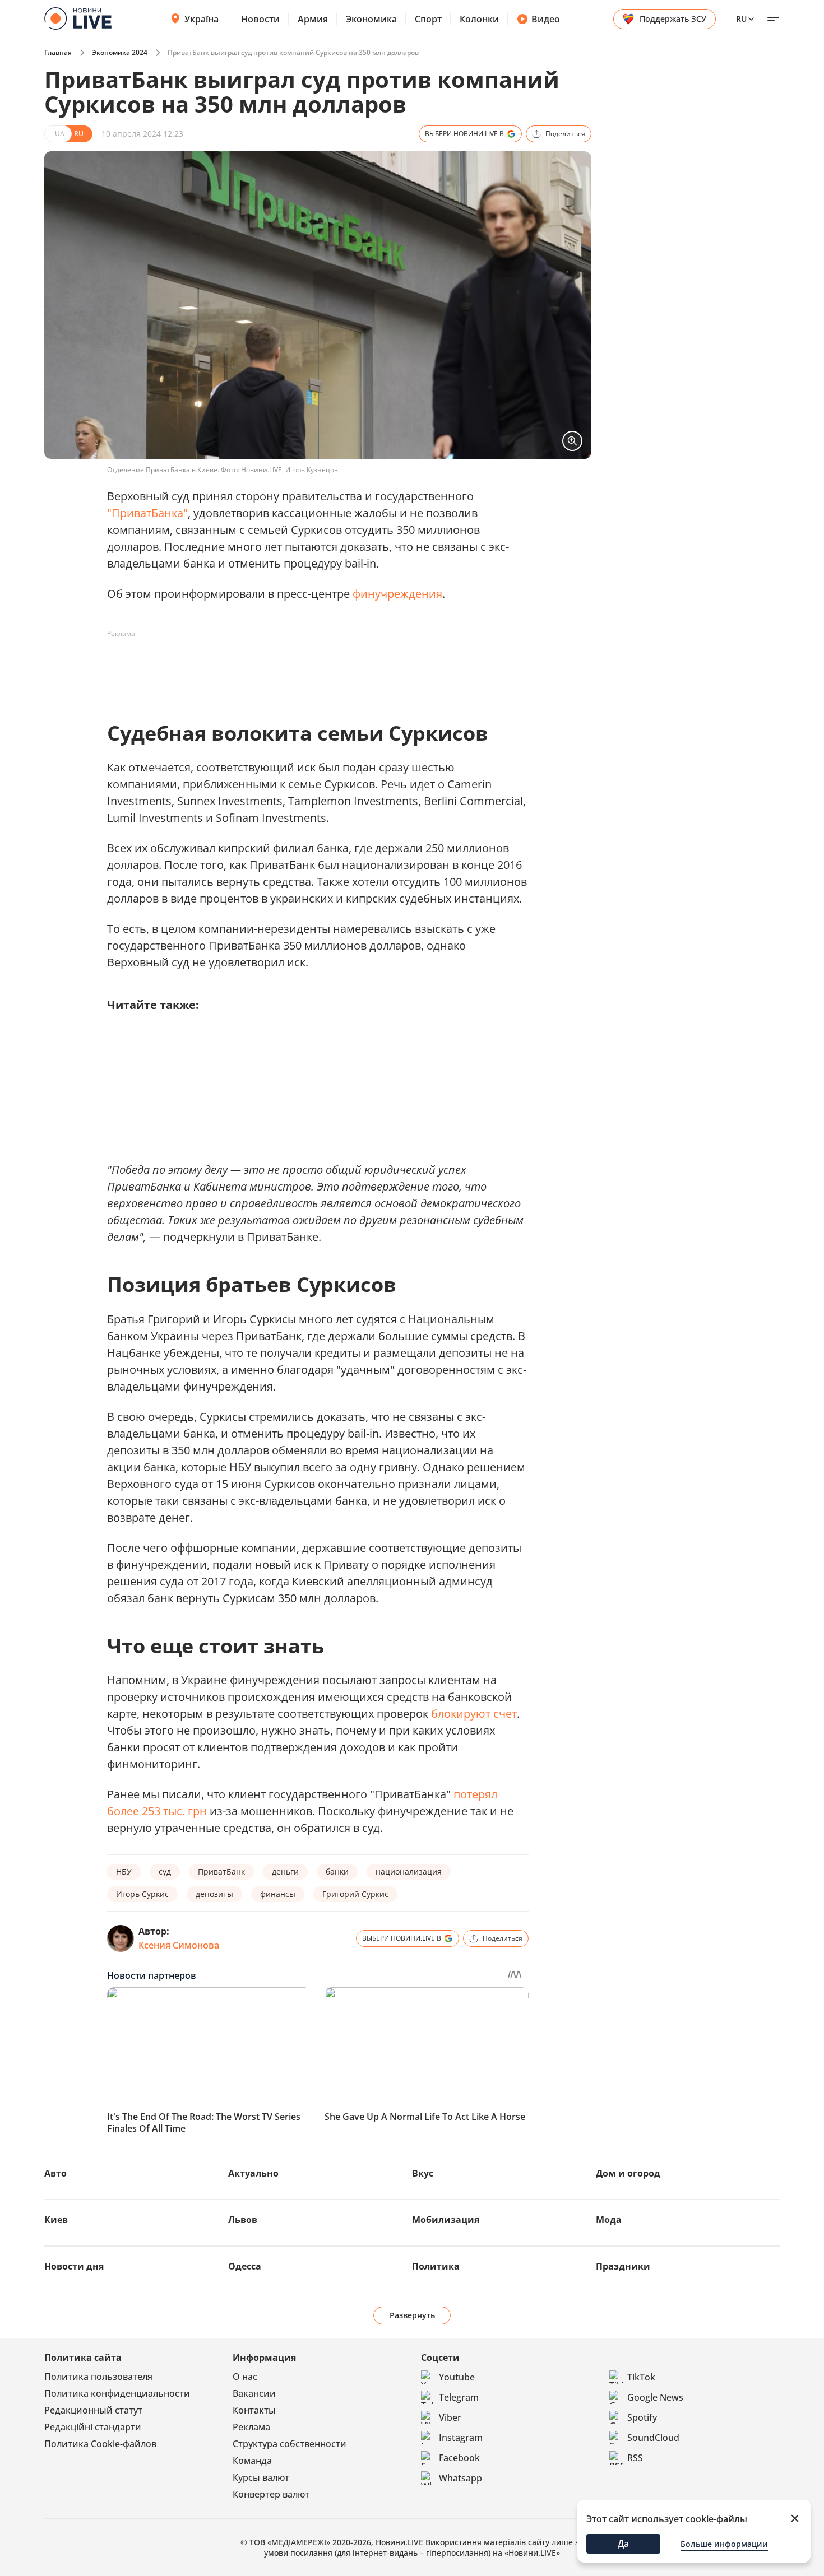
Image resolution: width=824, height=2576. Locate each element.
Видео (546, 19)
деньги (285, 1871)
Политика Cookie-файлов (100, 2444)
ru (741, 19)
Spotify (642, 2417)
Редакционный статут (93, 2410)
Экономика (371, 19)
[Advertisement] (311, 668)
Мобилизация (446, 2220)
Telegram (459, 2397)
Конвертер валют (271, 2494)
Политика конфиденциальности (117, 2393)
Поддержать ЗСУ (673, 19)
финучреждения (397, 594)
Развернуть (412, 2315)
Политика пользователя (98, 2377)
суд (165, 1871)
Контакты (254, 2410)
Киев (56, 2220)
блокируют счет (474, 1714)
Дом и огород (628, 2173)
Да (623, 2544)
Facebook (459, 2458)
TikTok (641, 2377)
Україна (202, 19)
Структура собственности (290, 2444)
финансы (278, 1894)
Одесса (245, 2266)
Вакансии (254, 2393)
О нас (245, 2377)
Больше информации (724, 2544)
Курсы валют (261, 2477)
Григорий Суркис (355, 1894)
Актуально (253, 2173)
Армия (313, 19)
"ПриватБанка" (147, 513)
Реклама (251, 2427)
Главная (58, 52)
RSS (635, 2458)
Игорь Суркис (142, 1894)
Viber (450, 2417)
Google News (655, 2397)
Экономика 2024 (120, 52)
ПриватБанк (221, 1871)
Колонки (479, 19)
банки (337, 1871)
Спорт (428, 19)
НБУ (124, 1871)
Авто (55, 2173)
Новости (260, 19)
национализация (409, 1871)
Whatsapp (460, 2478)
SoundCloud (653, 2438)
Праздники (623, 2266)
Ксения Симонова (179, 1945)
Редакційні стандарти (93, 2427)
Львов (243, 2220)
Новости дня (74, 2266)
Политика (436, 2266)
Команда (252, 2461)
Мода (609, 2220)
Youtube (457, 2377)
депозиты (214, 1894)
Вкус (423, 2173)
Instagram (461, 2438)
